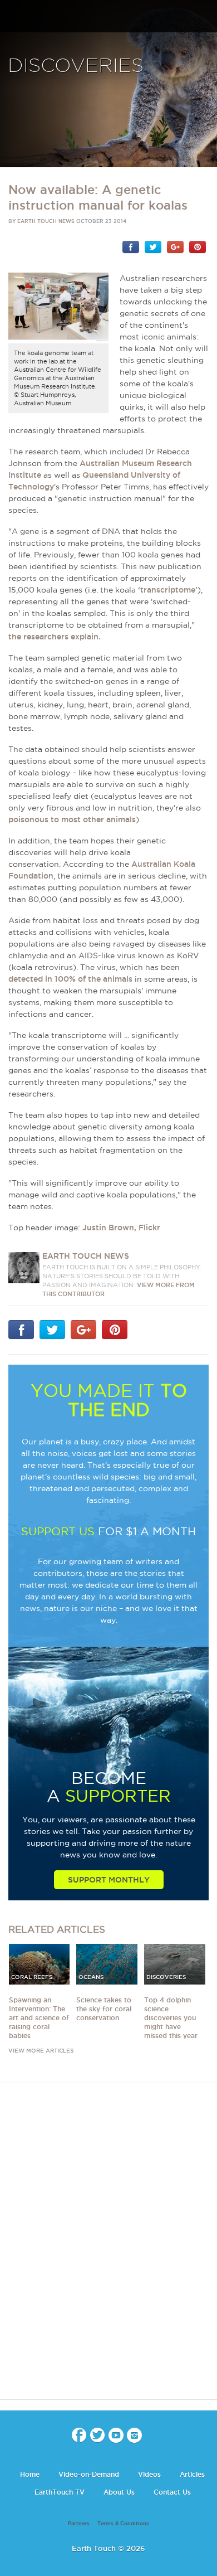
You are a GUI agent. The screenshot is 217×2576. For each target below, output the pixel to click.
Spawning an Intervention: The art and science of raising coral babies (39, 2018)
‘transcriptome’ (168, 590)
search (204, 17)
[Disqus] (108, 2250)
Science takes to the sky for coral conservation (104, 2009)
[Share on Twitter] (153, 246)
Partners (79, 2524)
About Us (119, 2492)
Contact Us (172, 2492)
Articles (192, 2474)
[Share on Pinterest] (198, 246)
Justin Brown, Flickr (121, 1228)
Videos (149, 2474)
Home (30, 2474)
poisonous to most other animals (72, 819)
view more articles (41, 2051)
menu (13, 17)
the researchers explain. (55, 637)
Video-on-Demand (89, 2474)
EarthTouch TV (60, 2492)
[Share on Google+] (175, 246)
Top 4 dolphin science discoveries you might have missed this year (171, 2018)
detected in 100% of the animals (70, 979)
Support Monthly (109, 1880)
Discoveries (76, 66)
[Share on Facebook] (131, 246)
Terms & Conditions (123, 2524)
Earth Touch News (46, 221)
